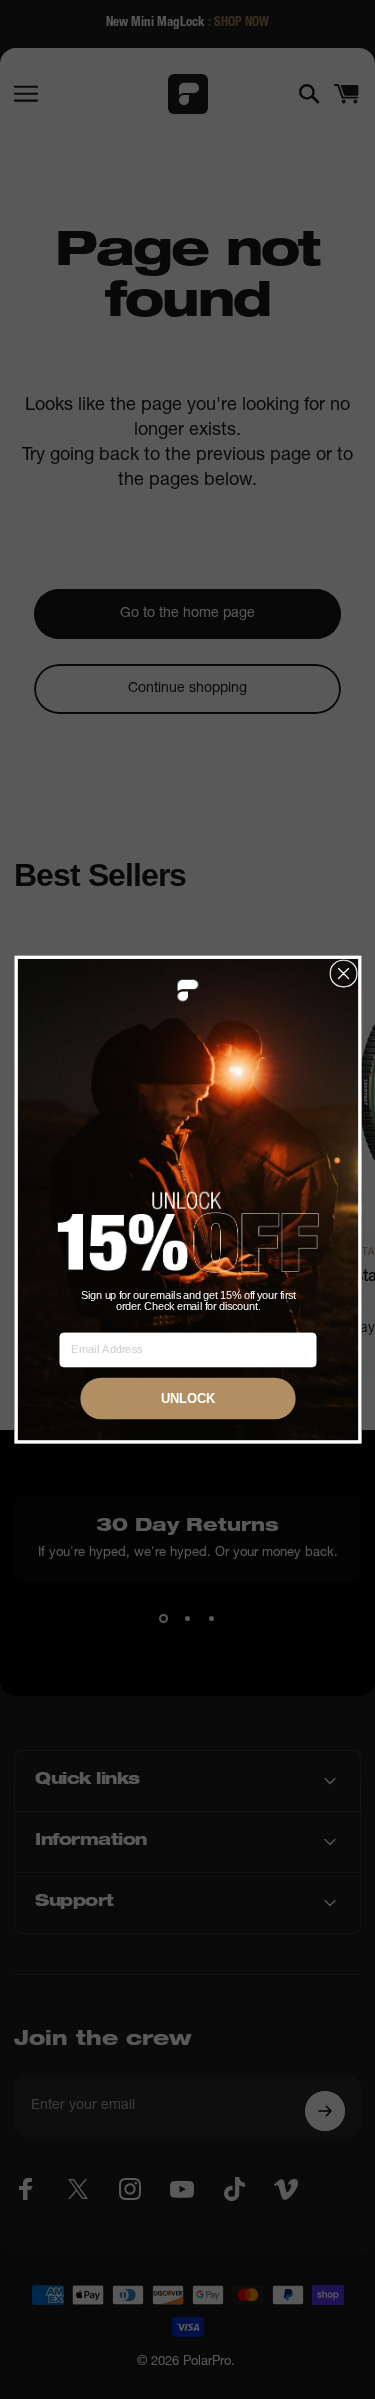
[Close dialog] (343, 973)
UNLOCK (187, 1399)
